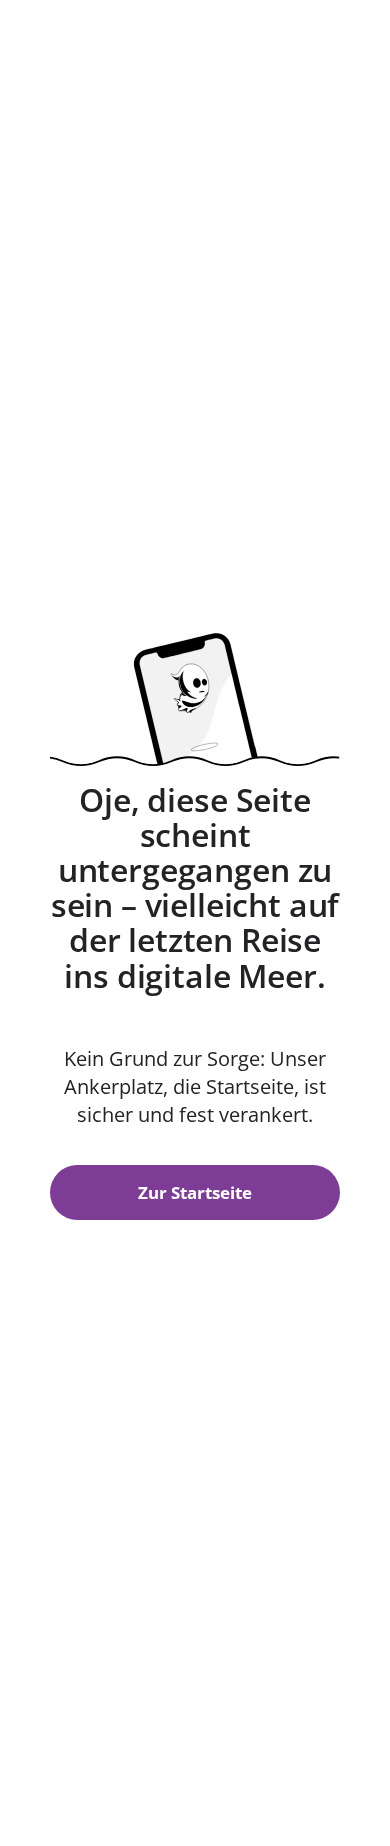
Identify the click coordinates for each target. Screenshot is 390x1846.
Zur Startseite (195, 1192)
